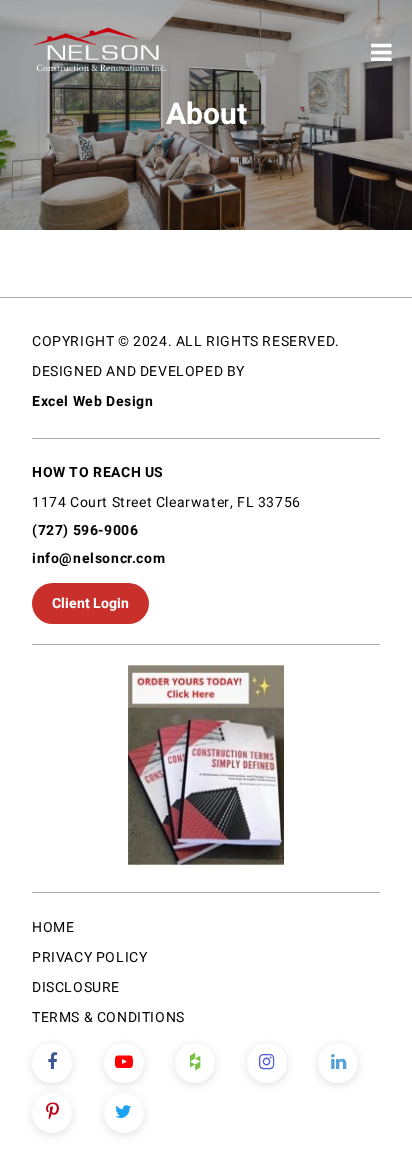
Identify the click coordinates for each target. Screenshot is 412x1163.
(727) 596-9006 (85, 530)
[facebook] (52, 1063)
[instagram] (267, 1063)
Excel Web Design (93, 401)
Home (53, 927)
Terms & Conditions (108, 1017)
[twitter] (124, 1113)
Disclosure (76, 987)
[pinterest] (52, 1113)
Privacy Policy (89, 957)
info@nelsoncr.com (98, 558)
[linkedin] (338, 1063)
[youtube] (124, 1063)
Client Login (90, 603)
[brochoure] (206, 768)
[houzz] (195, 1063)
